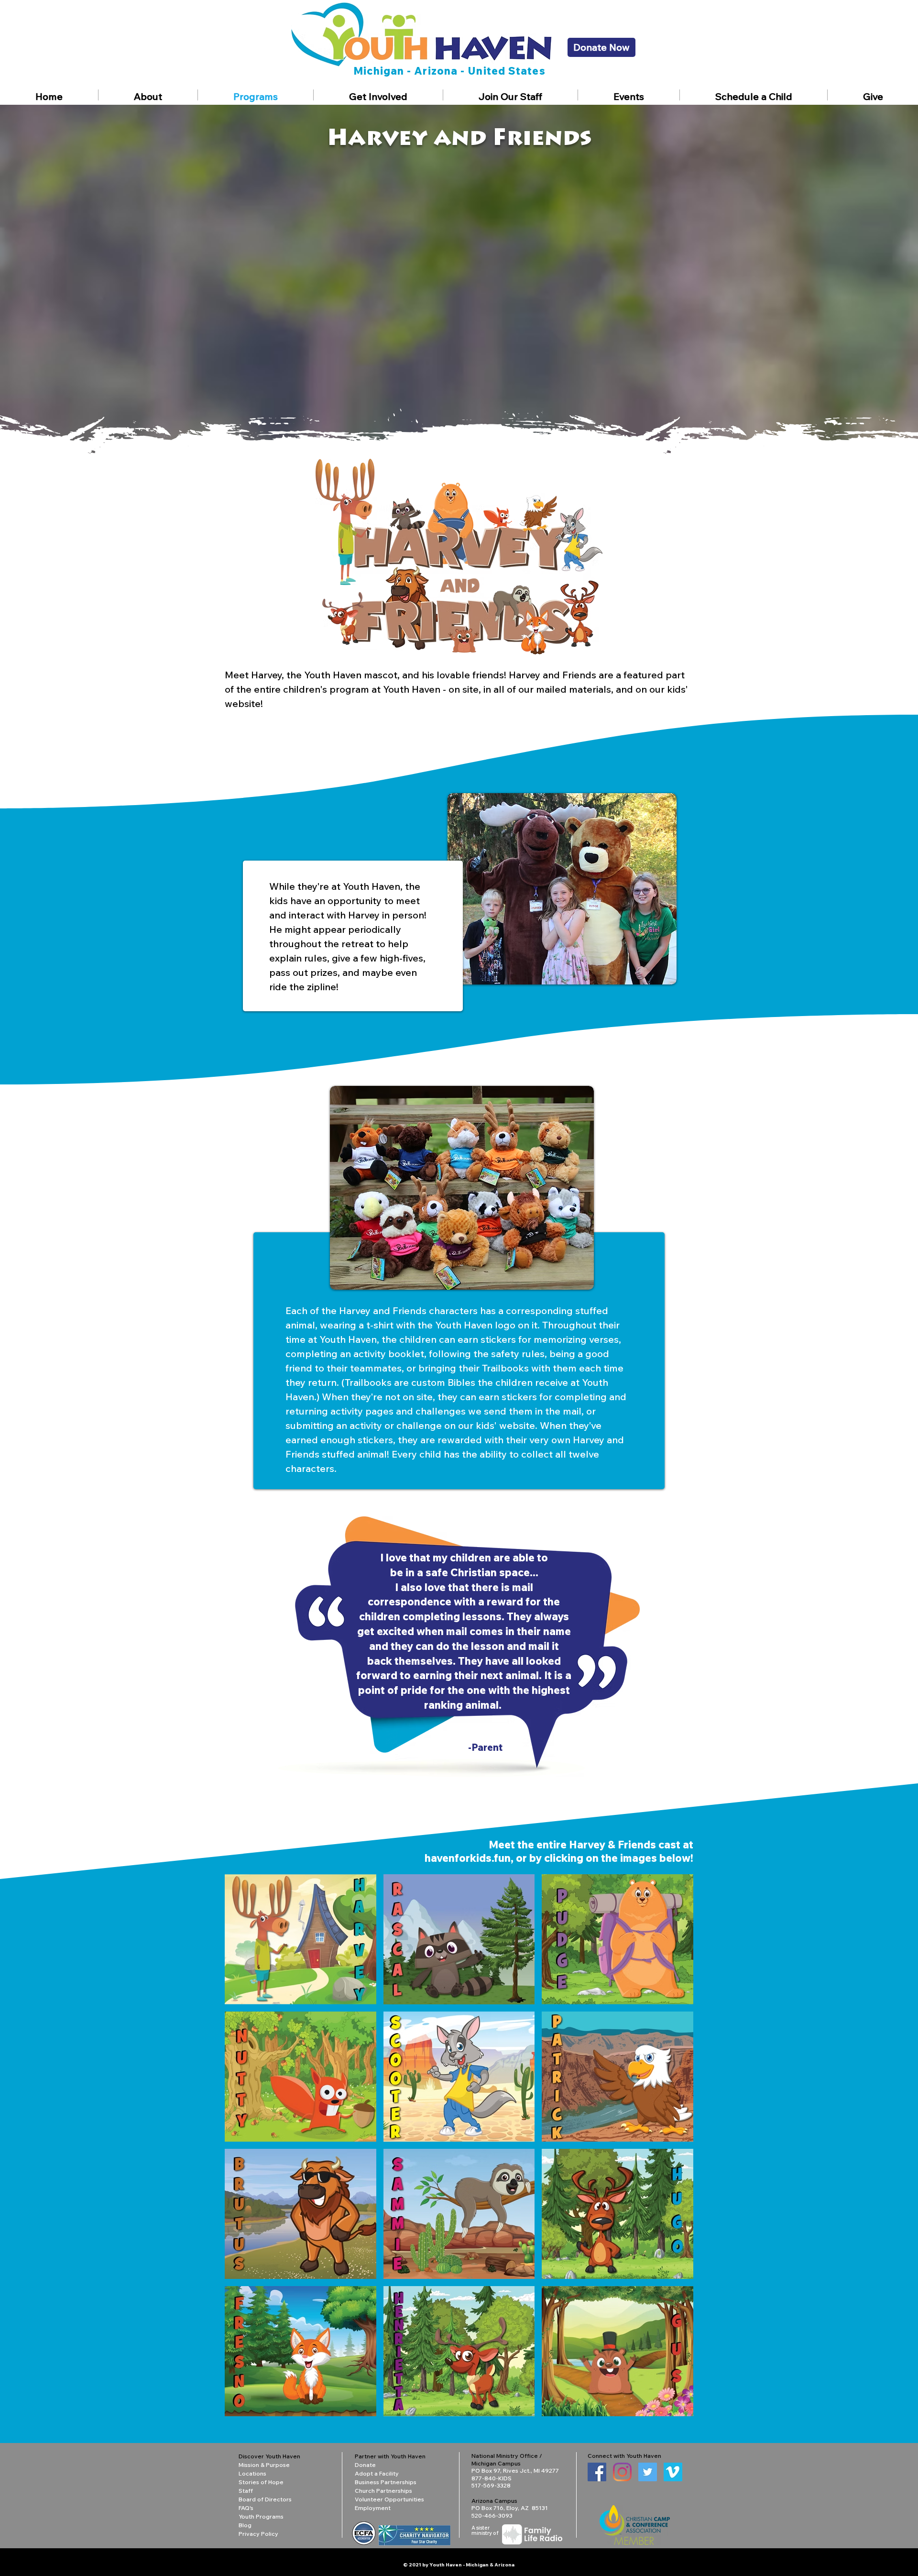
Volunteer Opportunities (389, 2499)
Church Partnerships (383, 2491)
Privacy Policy (258, 2534)
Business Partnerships (386, 2482)
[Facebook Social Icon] (597, 2472)
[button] (148, 95)
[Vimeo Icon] (673, 2472)
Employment (373, 2508)
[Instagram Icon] (622, 2472)
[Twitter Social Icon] (648, 2472)
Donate (365, 2465)
